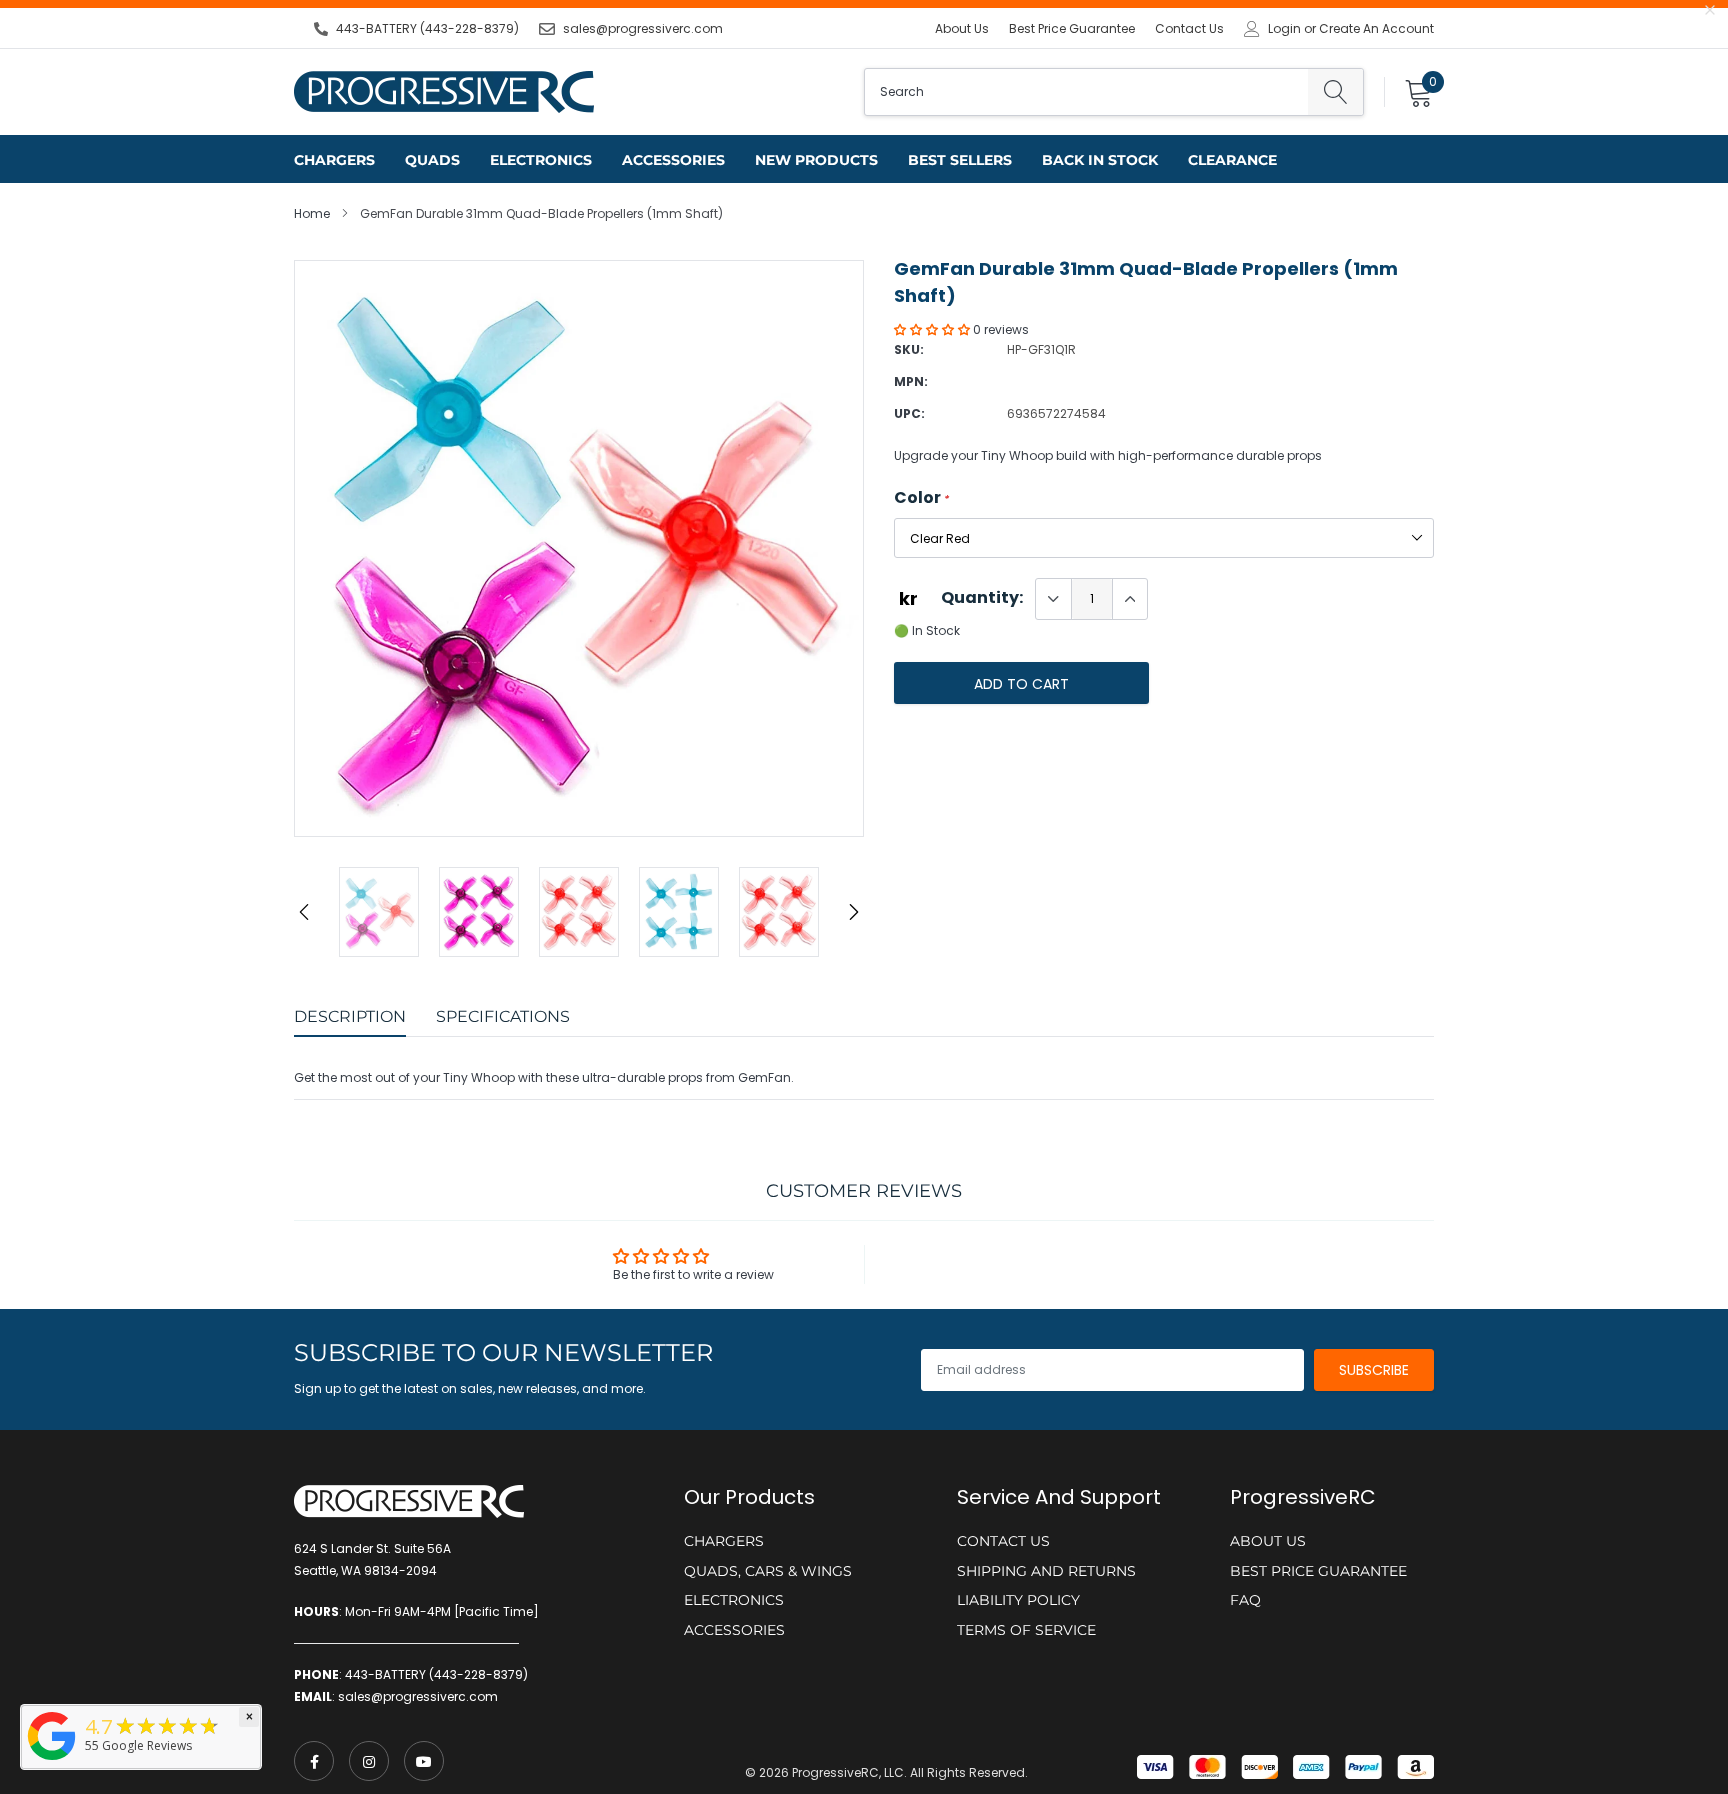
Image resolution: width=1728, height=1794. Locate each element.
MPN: (911, 381)
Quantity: (982, 598)
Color (921, 498)
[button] (933, 329)
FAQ (1245, 1600)
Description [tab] (350, 1016)
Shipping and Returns (1046, 1571)
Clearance (1232, 160)
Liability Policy (1018, 1600)
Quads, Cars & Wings (768, 1571)
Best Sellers (960, 160)
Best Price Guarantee (1072, 28)
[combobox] (1086, 92)
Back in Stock (1100, 160)
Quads (432, 160)
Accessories (673, 160)
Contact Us (1189, 28)
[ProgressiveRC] (52, 1761)
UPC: (909, 413)
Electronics (541, 160)
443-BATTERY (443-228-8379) (427, 28)
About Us (962, 28)
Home (312, 213)
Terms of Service (1026, 1630)
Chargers (334, 160)
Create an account (1376, 29)
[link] (314, 1761)
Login (1284, 29)
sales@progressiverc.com (643, 28)
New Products (816, 160)
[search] (1335, 92)
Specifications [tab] (503, 1016)
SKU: (909, 349)
